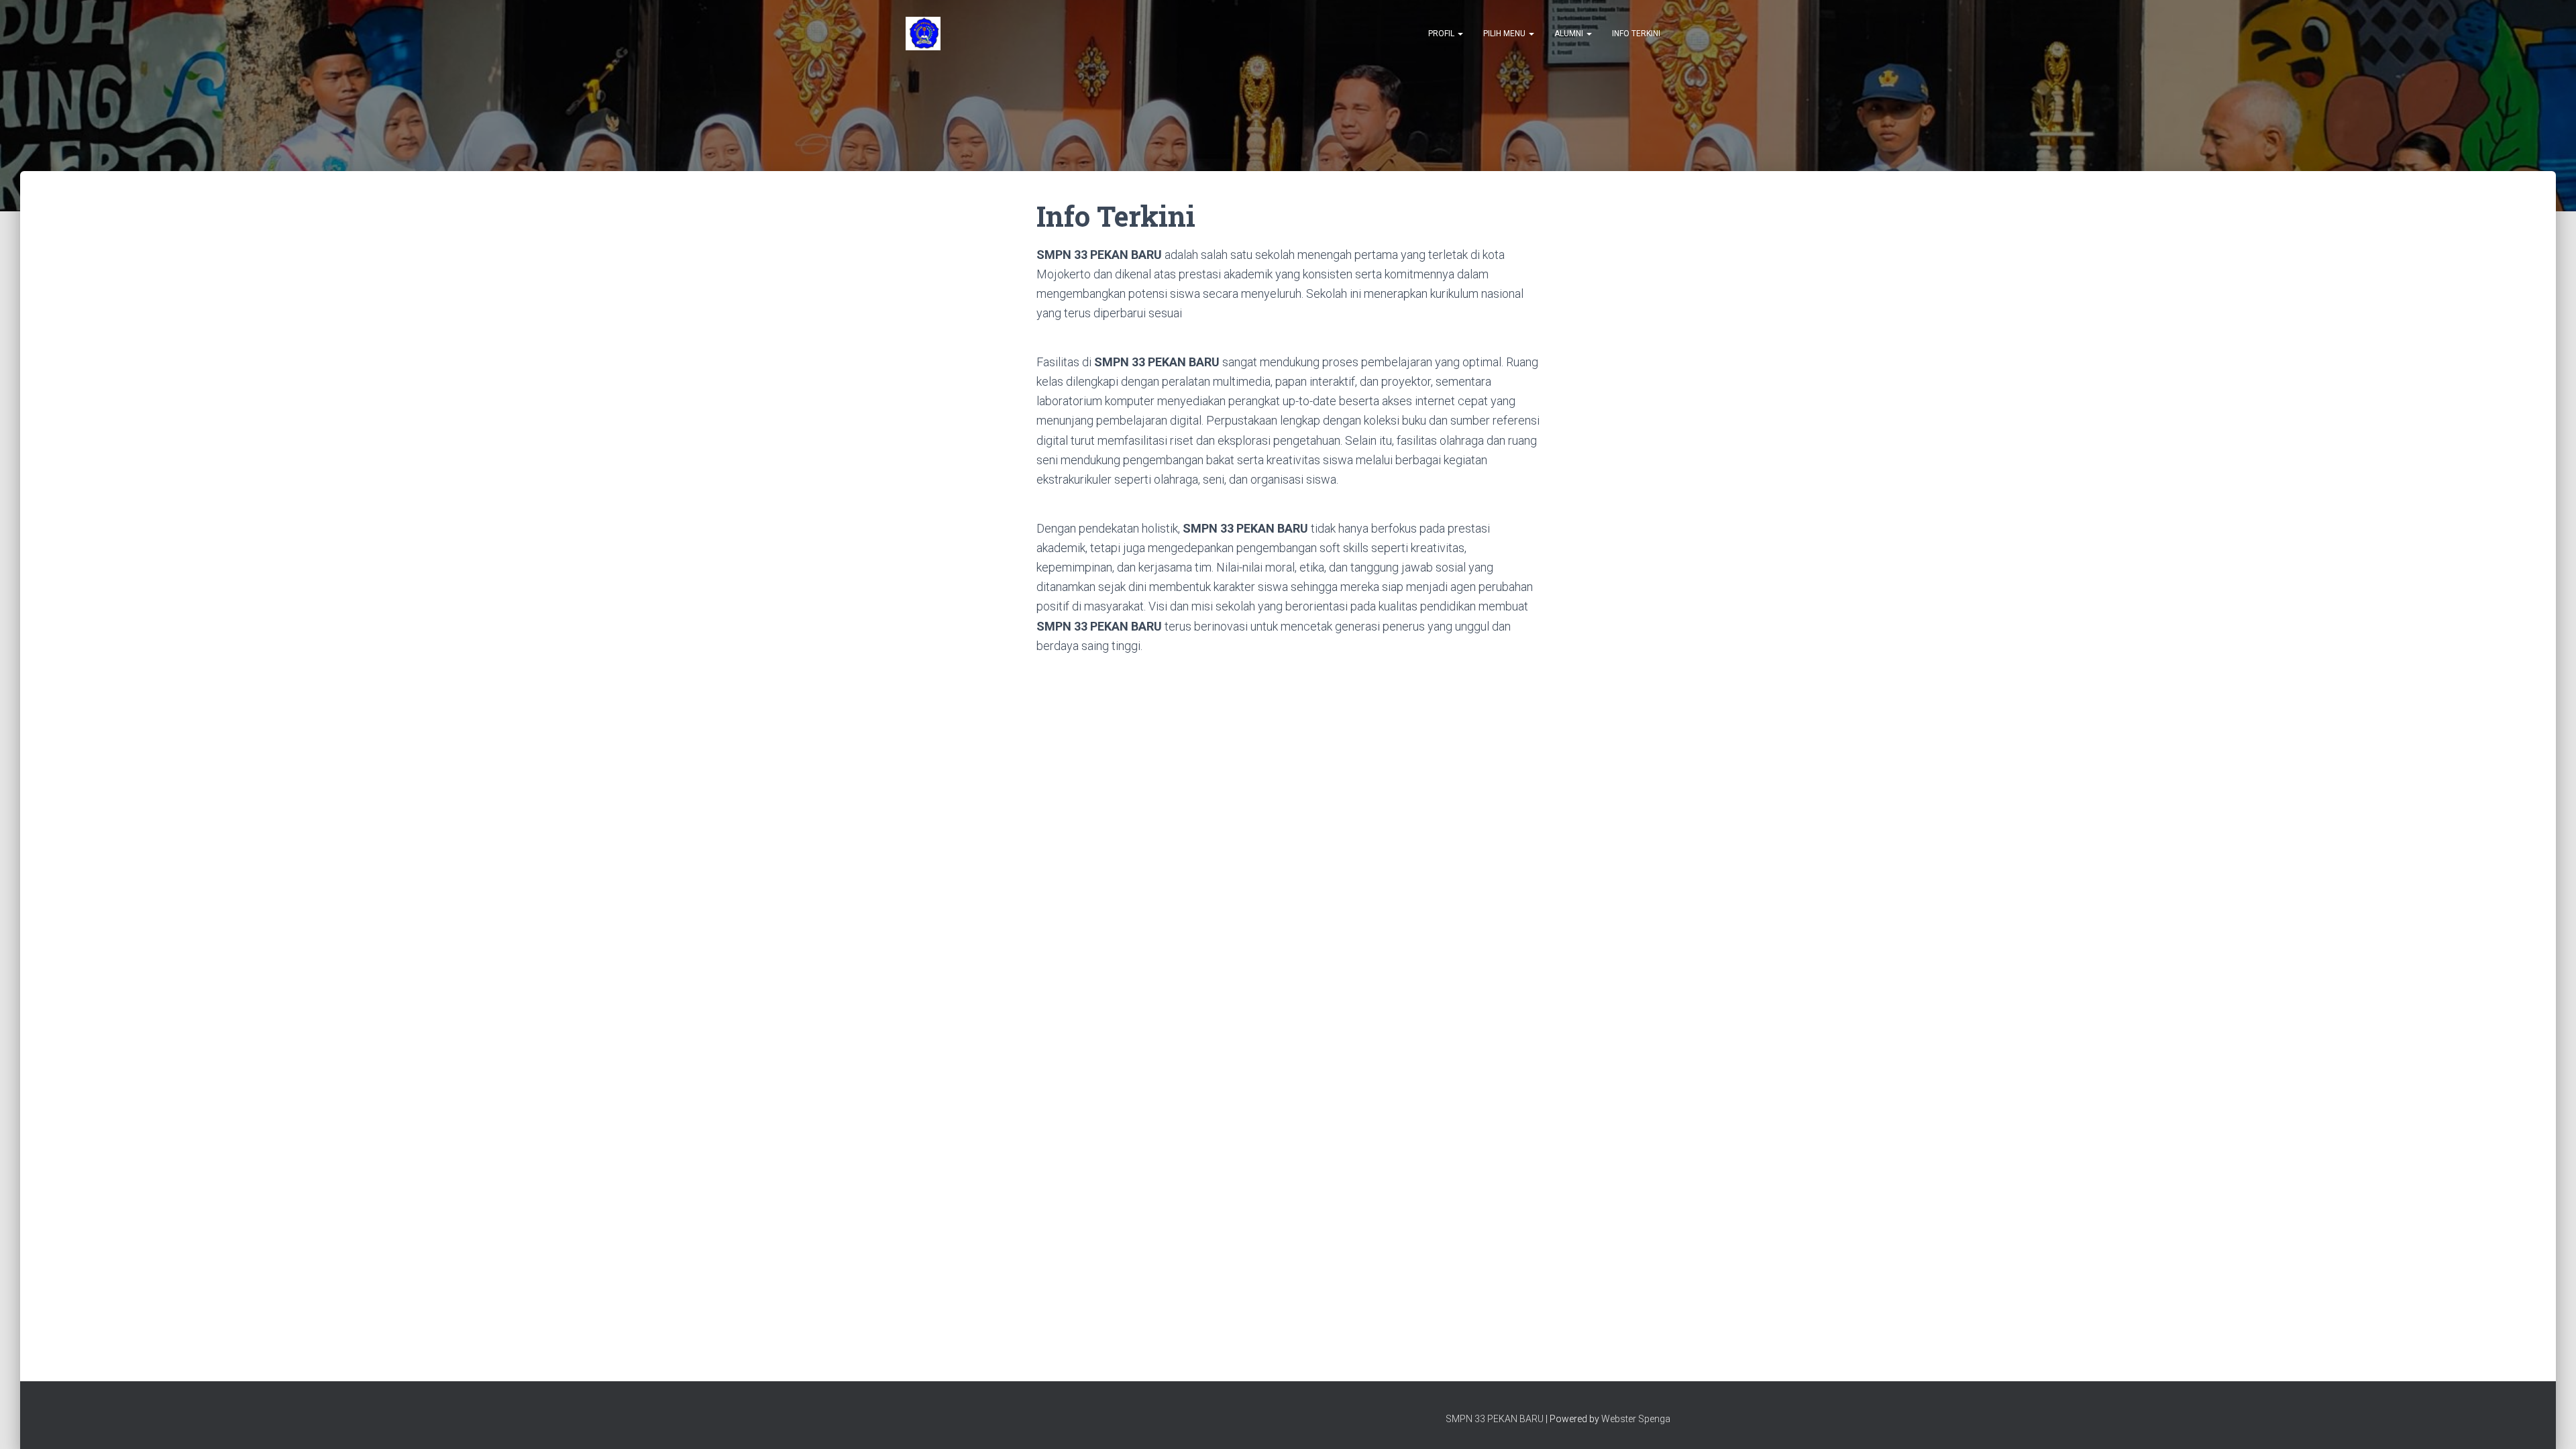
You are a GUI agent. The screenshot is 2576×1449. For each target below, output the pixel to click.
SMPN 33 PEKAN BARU (1495, 1419)
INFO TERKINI (1636, 34)
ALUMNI (1570, 34)
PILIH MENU (1505, 34)
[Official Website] (923, 34)
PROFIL (1442, 34)
